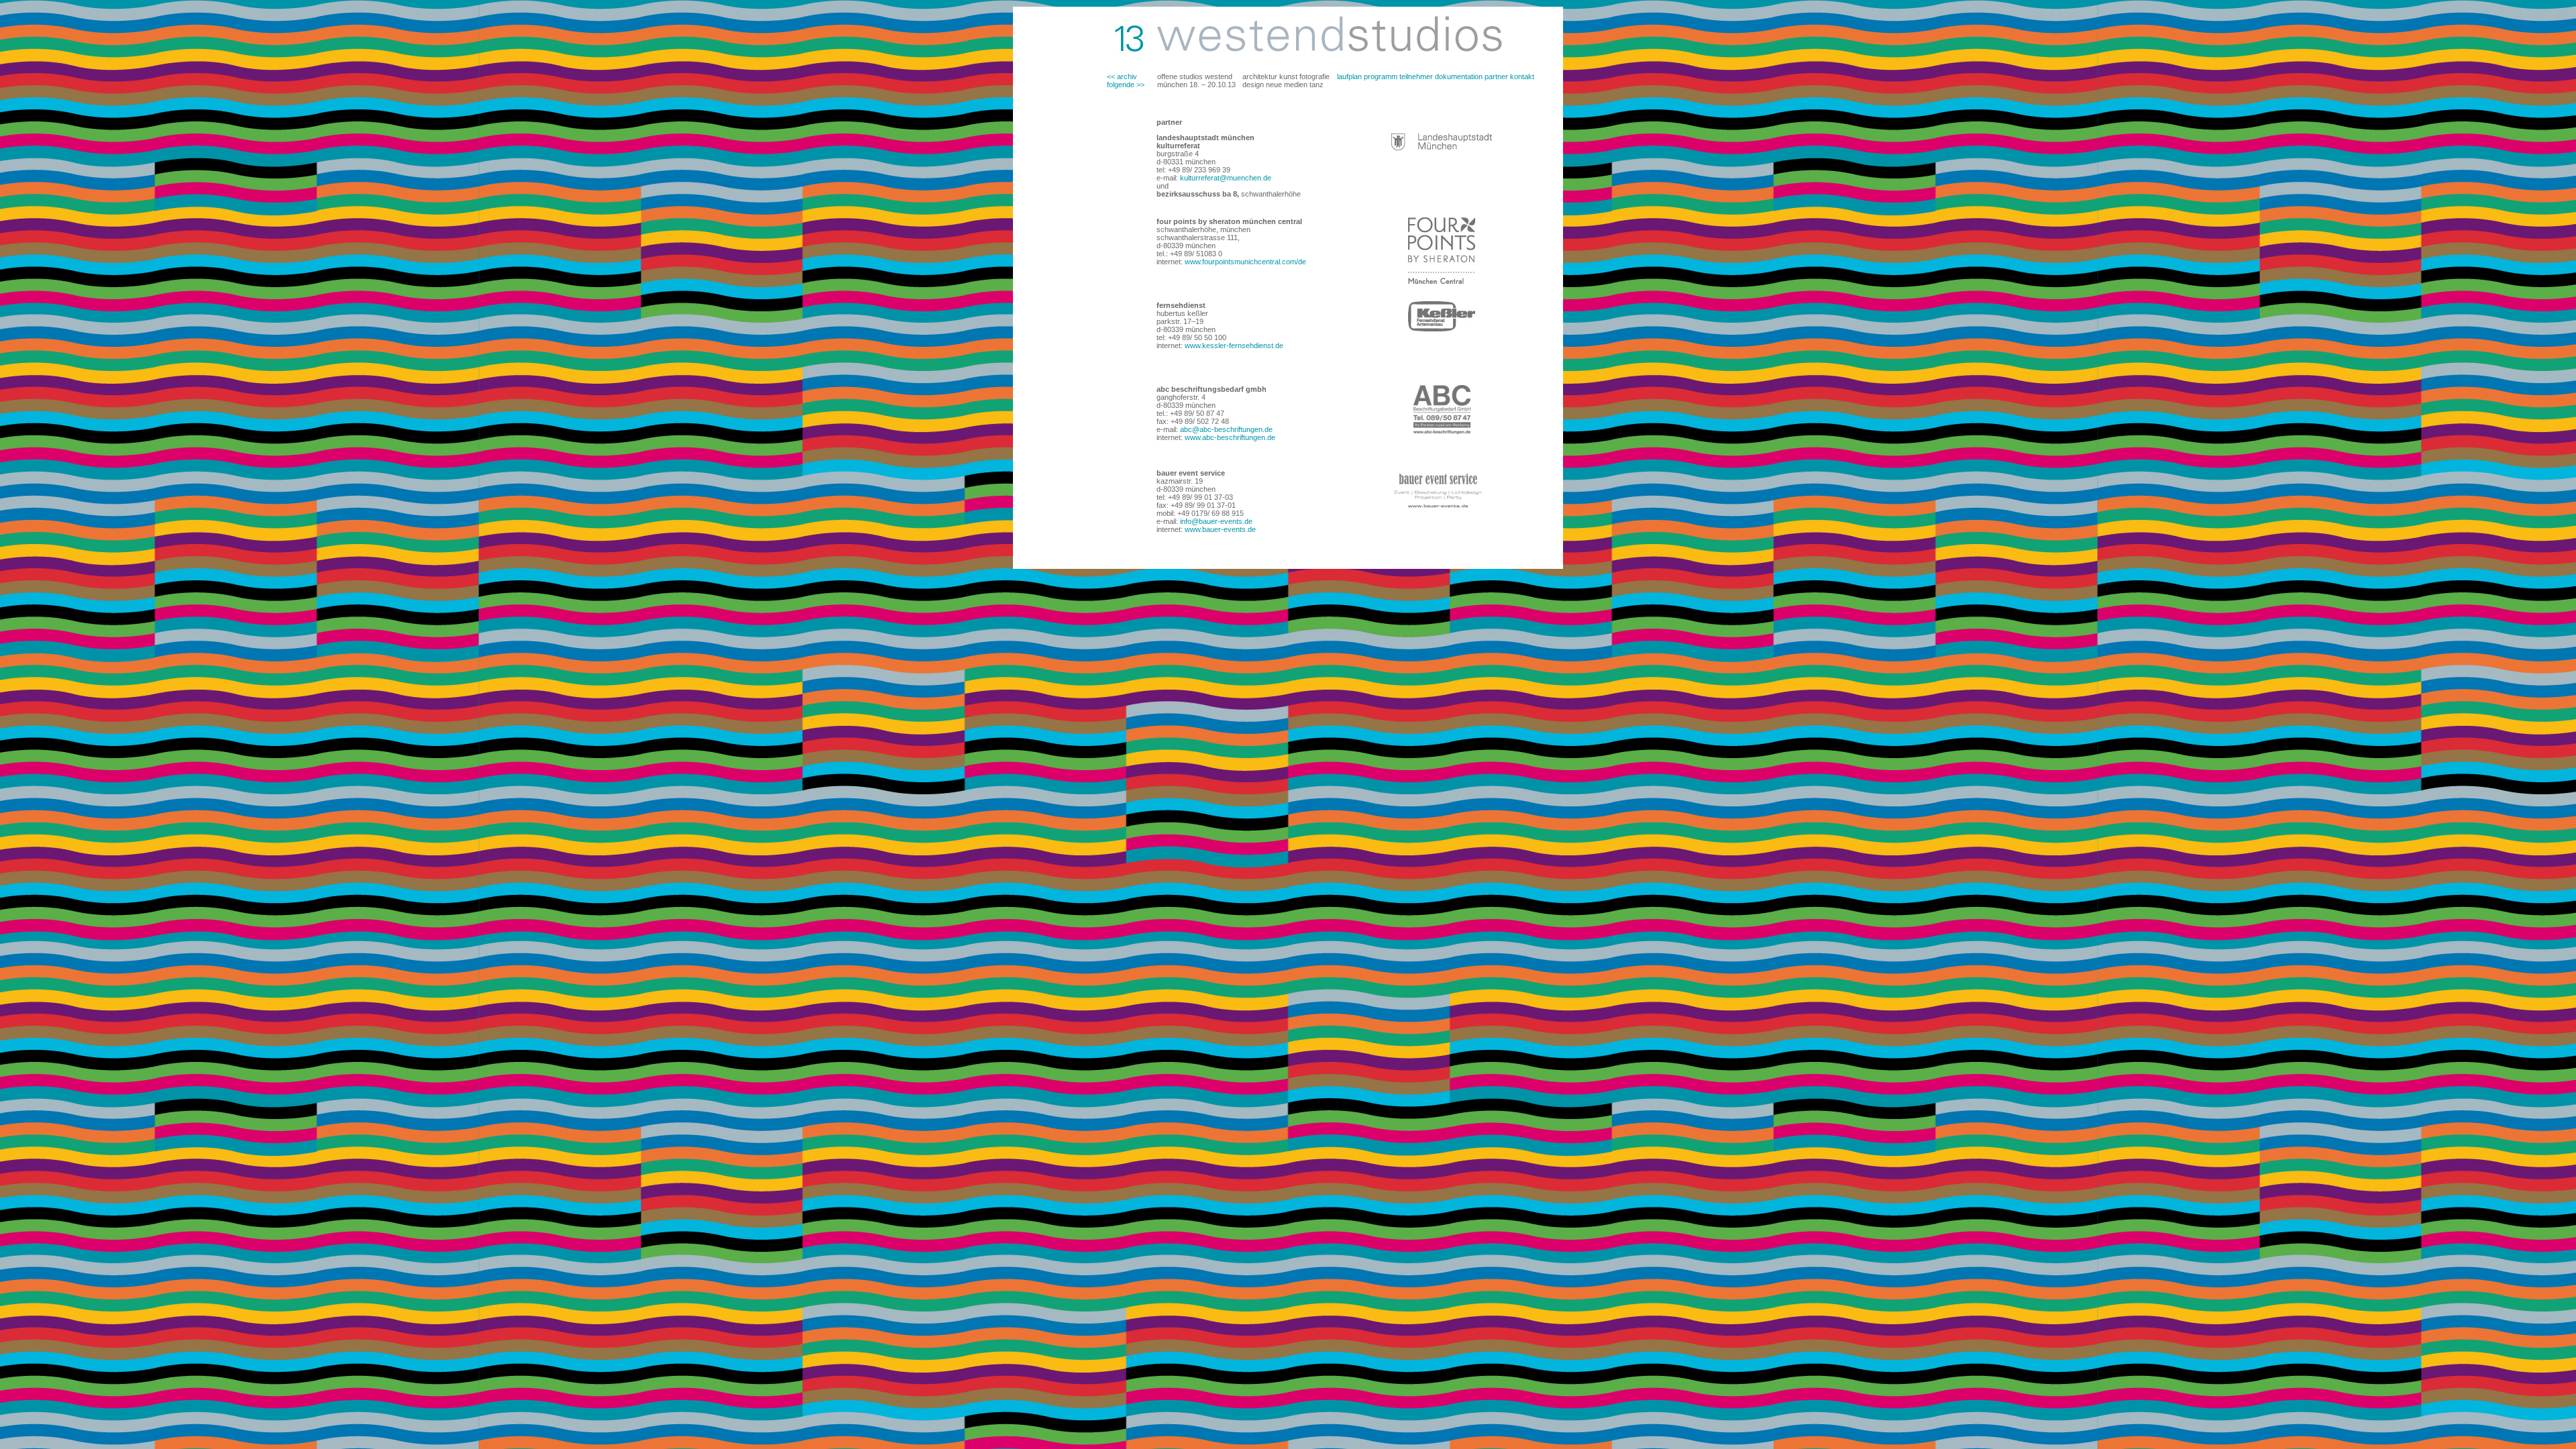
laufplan (1349, 76)
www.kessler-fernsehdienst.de (1234, 345)
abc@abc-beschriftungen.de (1225, 429)
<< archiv (1122, 76)
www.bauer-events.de (1220, 529)
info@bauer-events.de (1215, 521)
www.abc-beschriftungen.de (1230, 437)
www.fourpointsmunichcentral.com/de (1244, 262)
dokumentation (1459, 76)
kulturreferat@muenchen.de (1226, 178)
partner (1496, 76)
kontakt (1522, 76)
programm (1381, 76)
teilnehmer (1416, 76)
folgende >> (1126, 85)
